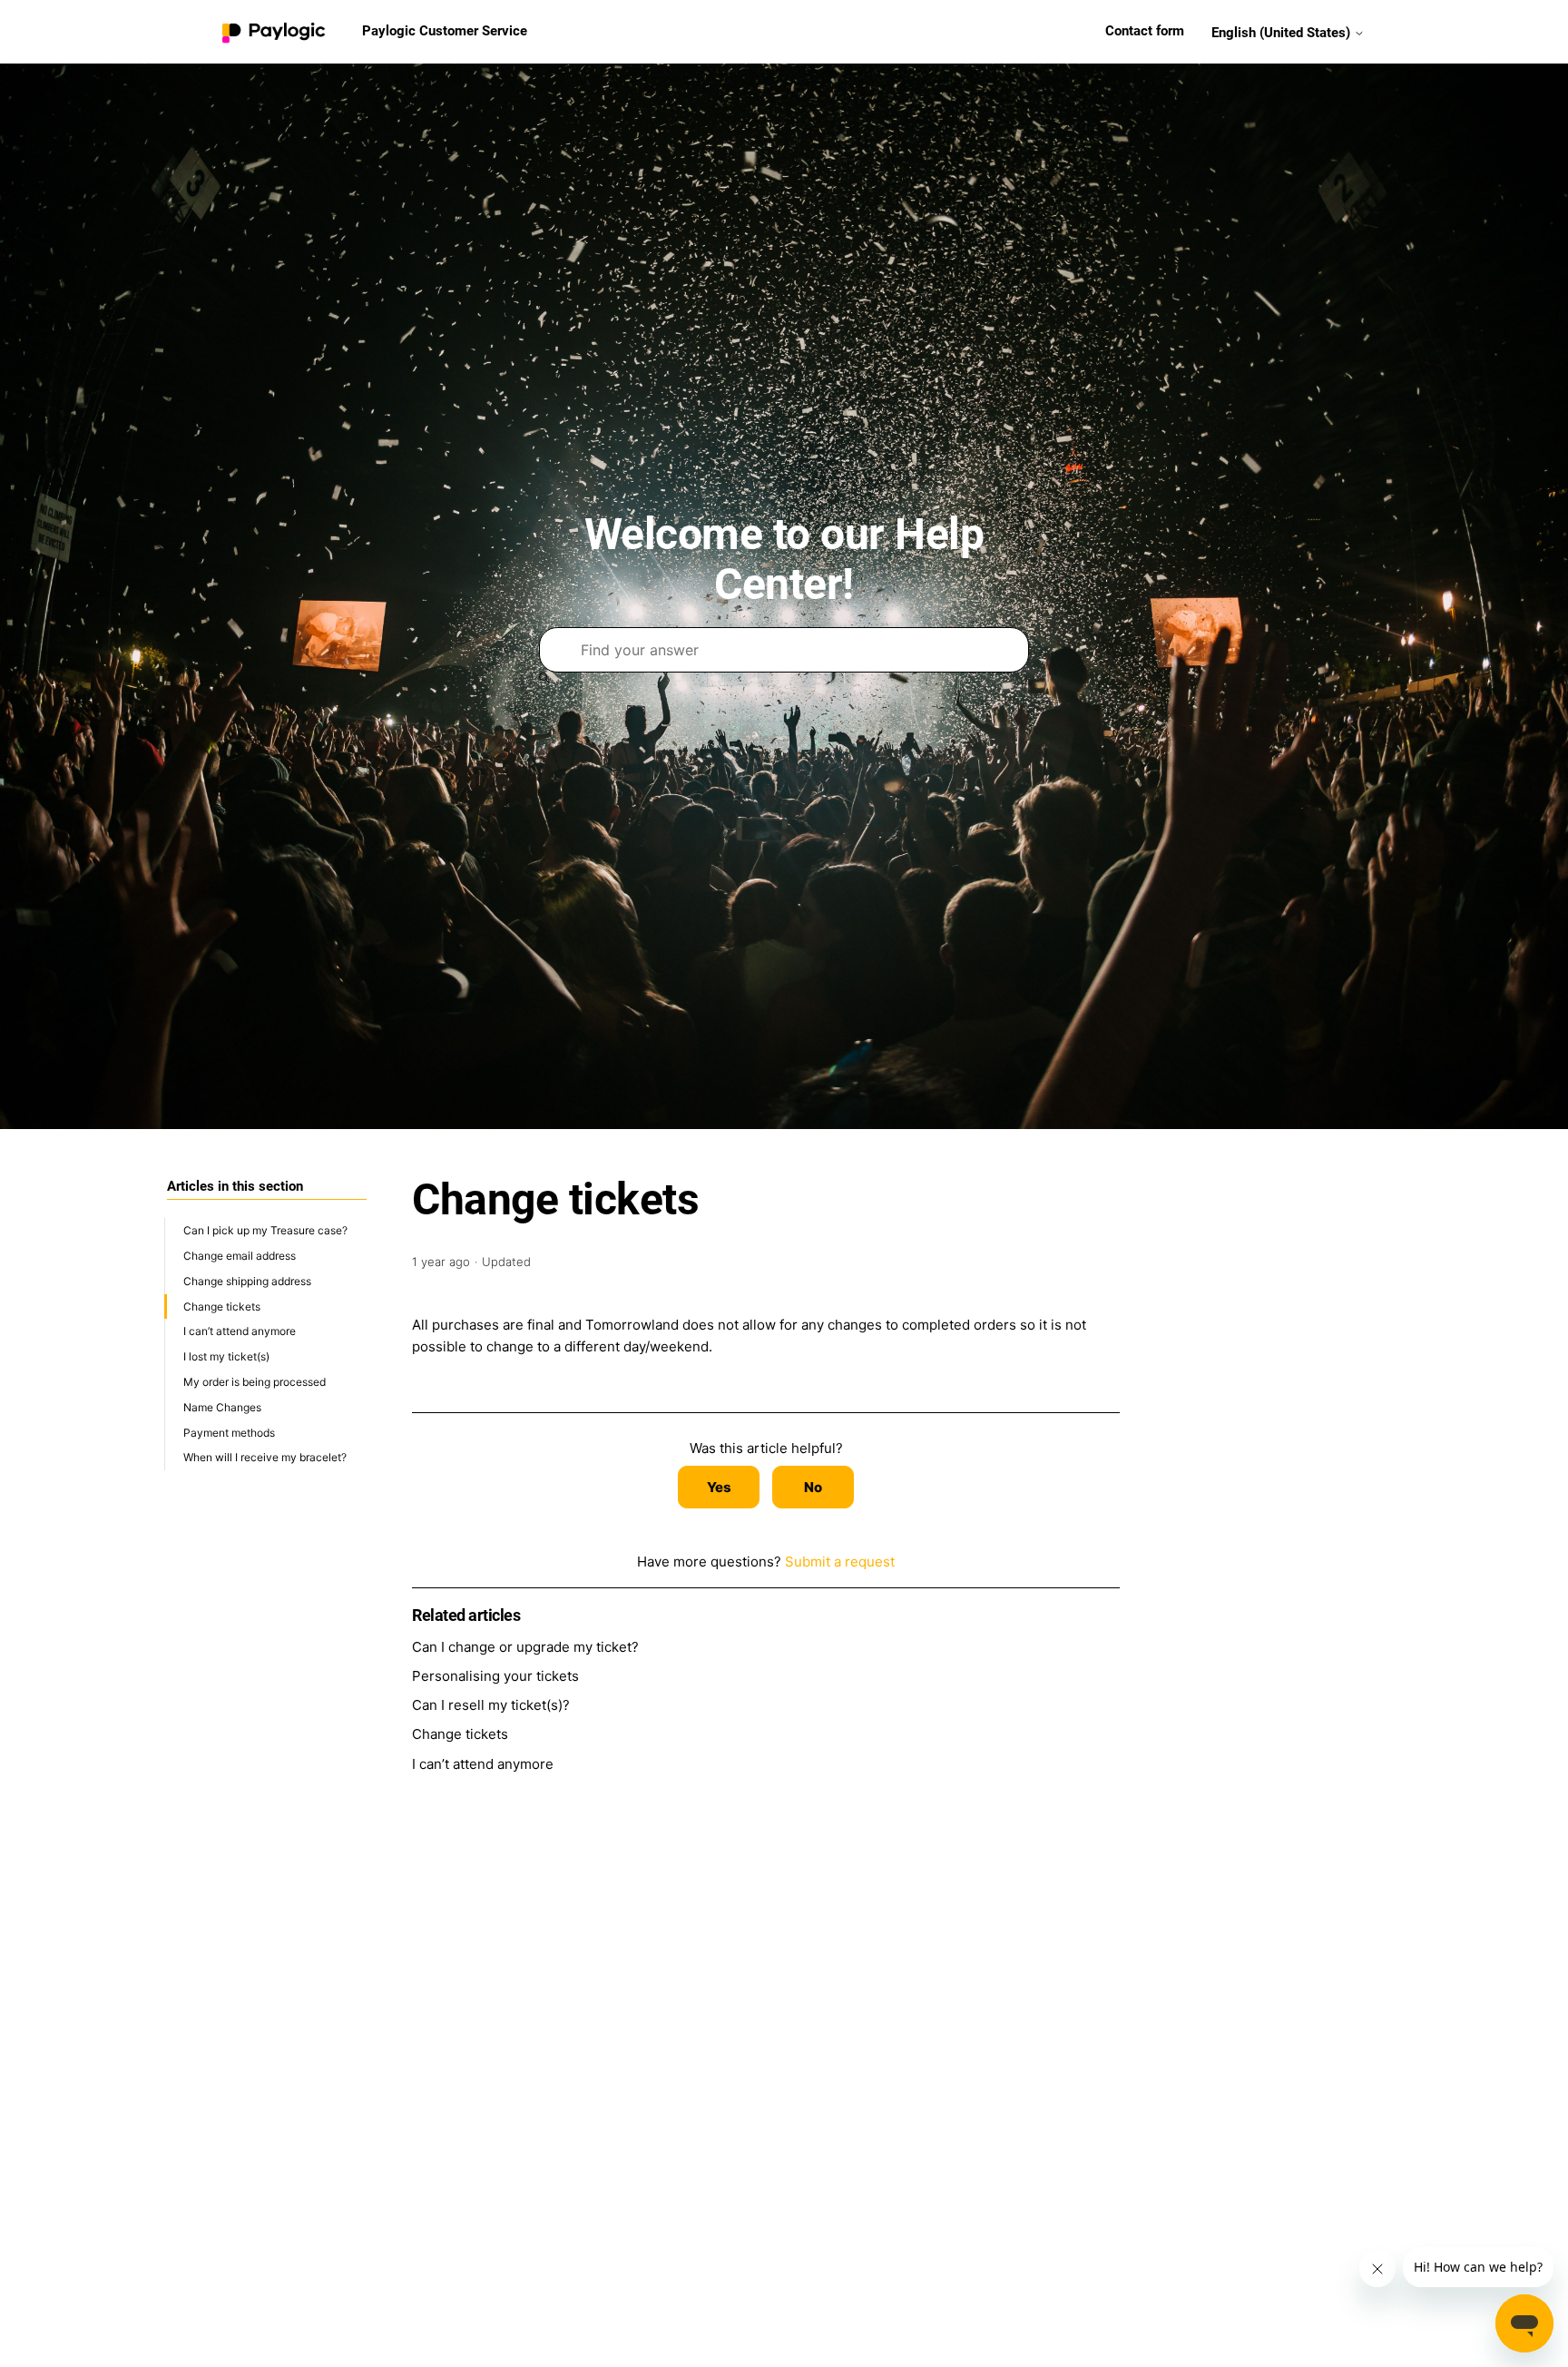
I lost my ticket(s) (226, 1356)
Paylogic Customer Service (445, 31)
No (813, 1487)
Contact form (1145, 31)
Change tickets (222, 1306)
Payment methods (229, 1432)
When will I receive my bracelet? (265, 1457)
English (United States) (1283, 32)
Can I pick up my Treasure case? (265, 1230)
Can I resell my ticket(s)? (491, 1705)
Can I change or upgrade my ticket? (525, 1647)
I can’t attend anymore (240, 1331)
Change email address (240, 1256)
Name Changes (222, 1406)
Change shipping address (247, 1280)
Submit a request (840, 1562)
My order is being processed (255, 1382)
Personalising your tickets (495, 1676)
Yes (719, 1487)
